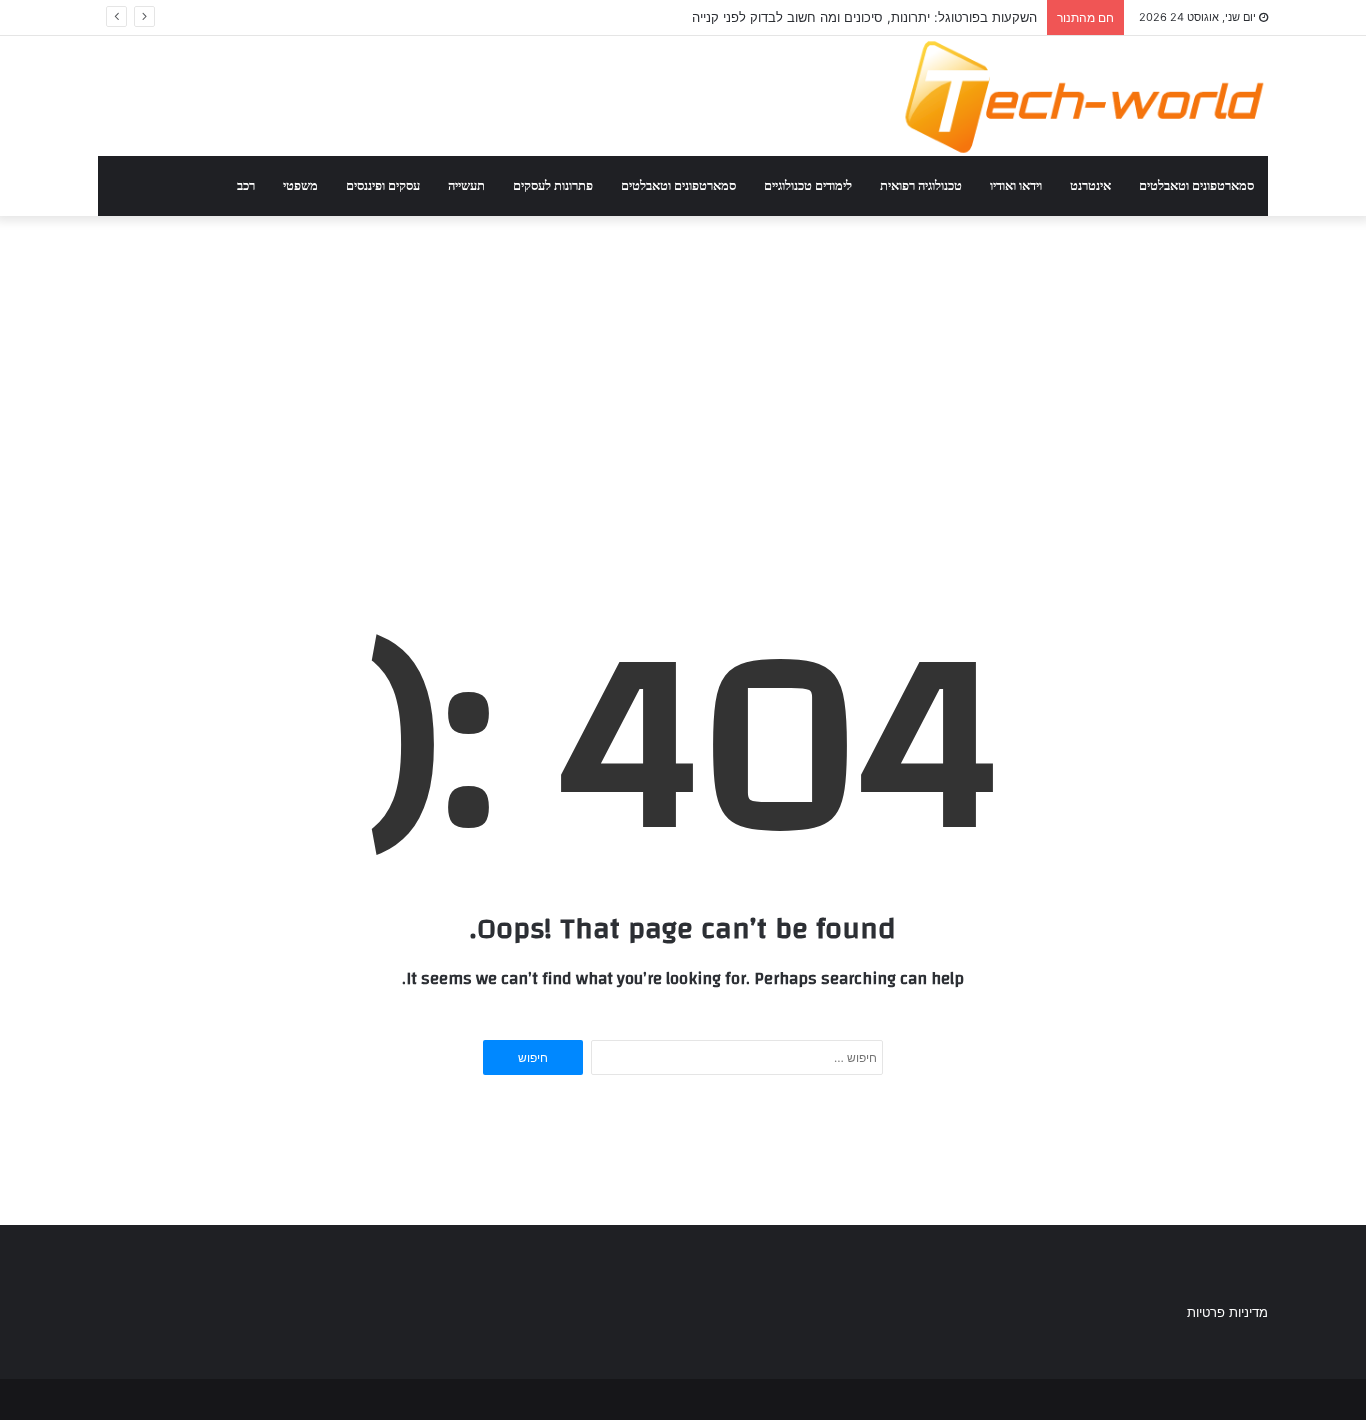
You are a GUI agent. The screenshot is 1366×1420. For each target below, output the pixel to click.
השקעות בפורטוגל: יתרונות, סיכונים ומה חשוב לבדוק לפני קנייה (864, 17)
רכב (246, 185)
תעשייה (466, 185)
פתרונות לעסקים (553, 185)
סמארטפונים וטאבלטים (1196, 185)
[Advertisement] (683, 364)
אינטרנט (1090, 185)
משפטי (300, 185)
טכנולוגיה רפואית (921, 185)
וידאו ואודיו (1016, 185)
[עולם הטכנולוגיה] (1083, 96)
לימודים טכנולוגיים (808, 185)
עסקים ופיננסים (383, 185)
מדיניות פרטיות (1227, 1312)
